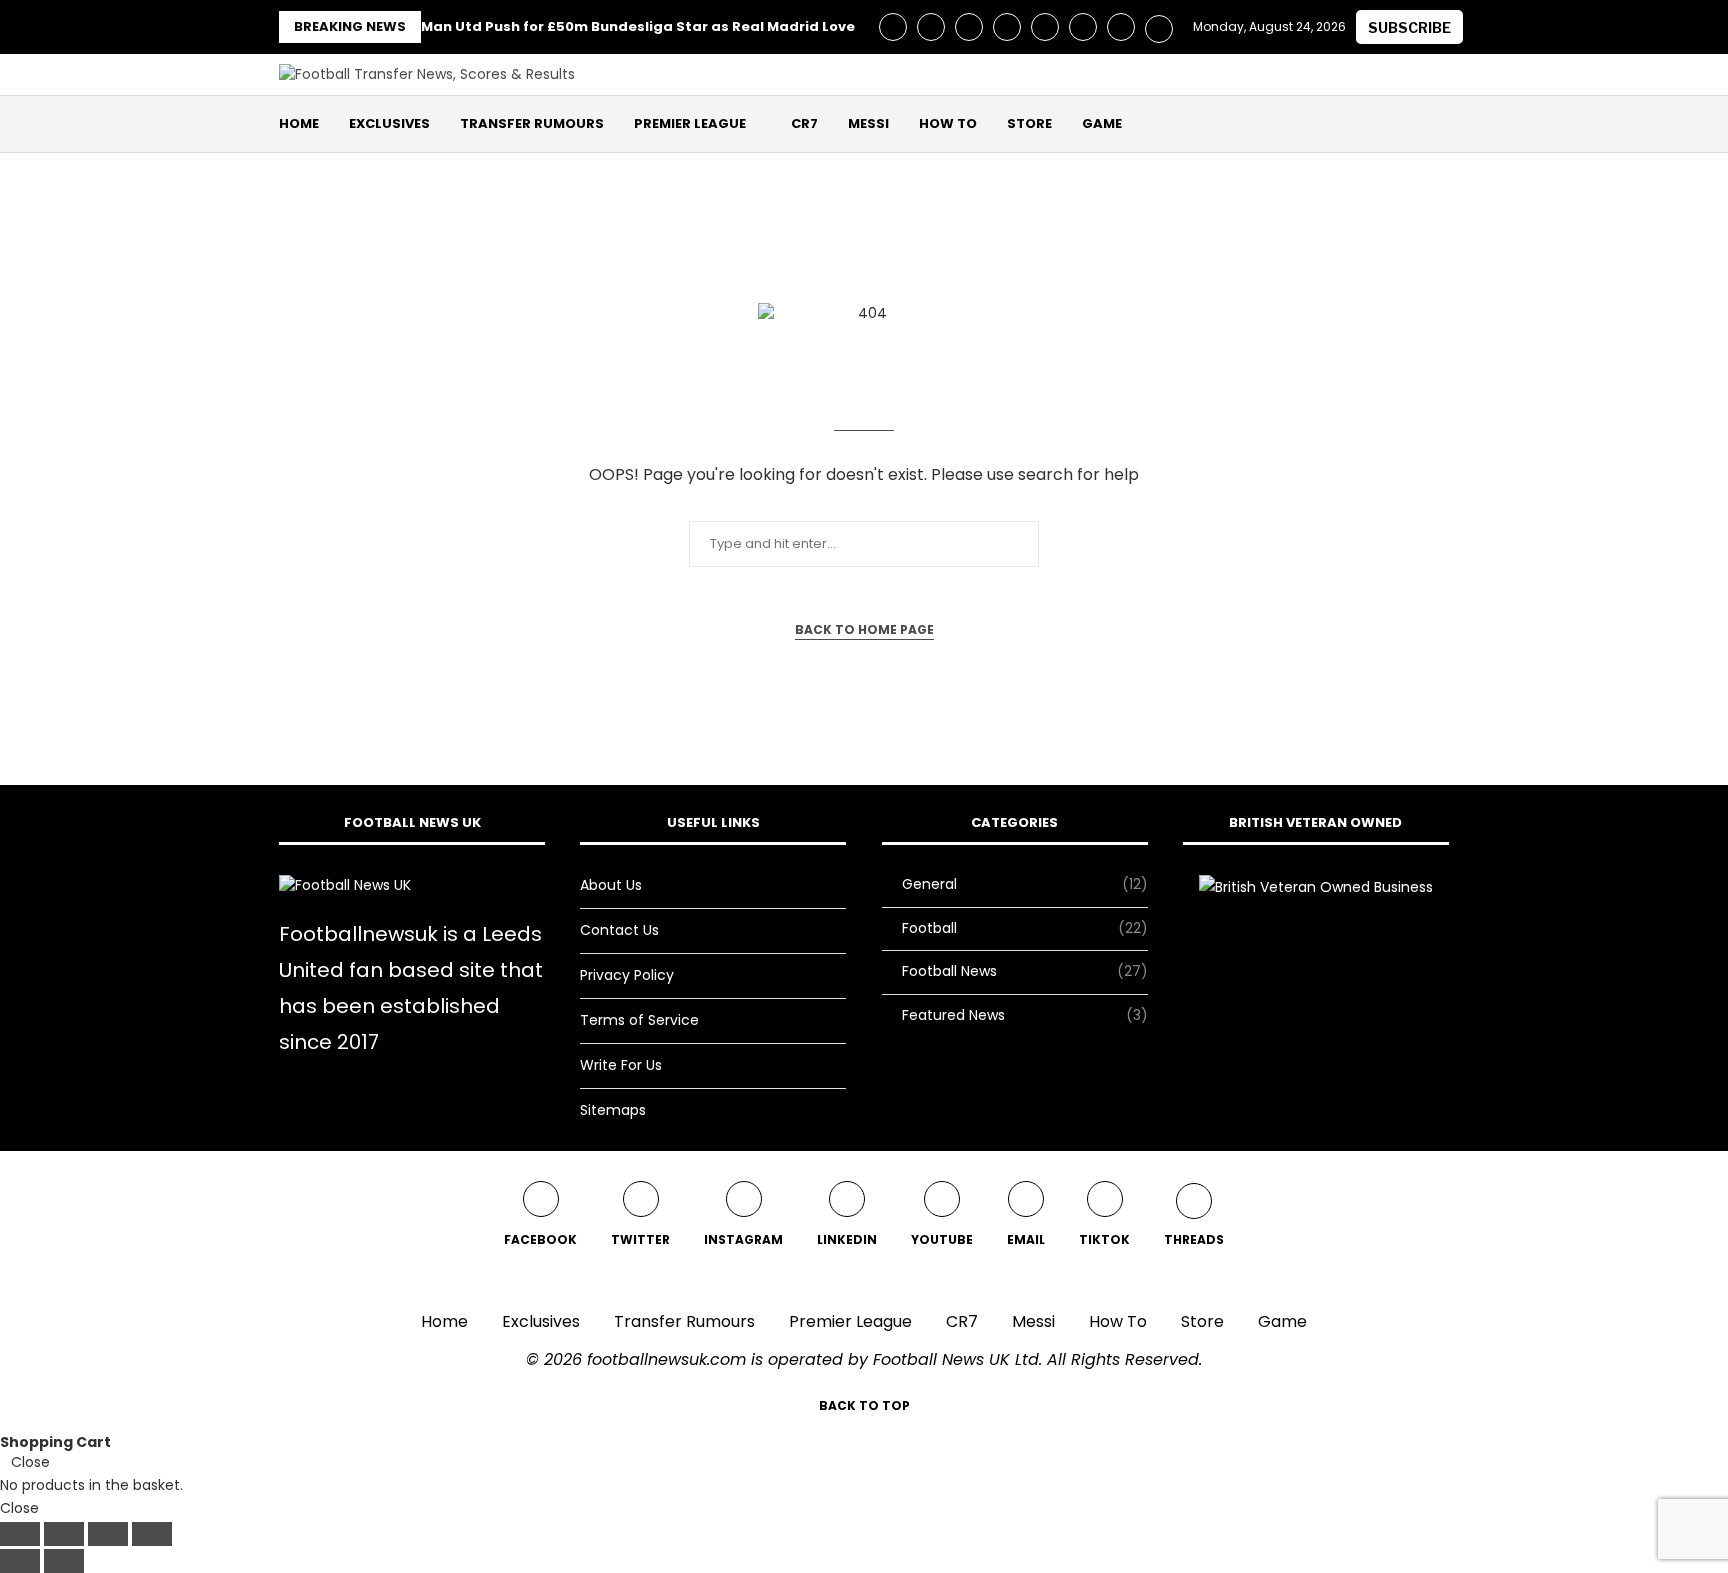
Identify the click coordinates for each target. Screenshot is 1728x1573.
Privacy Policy (627, 975)
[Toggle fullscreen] (64, 1534)
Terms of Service (639, 1020)
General (1025, 884)
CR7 (804, 123)
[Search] (1439, 124)
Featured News (1025, 1015)
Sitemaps (613, 1110)
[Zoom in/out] (20, 1534)
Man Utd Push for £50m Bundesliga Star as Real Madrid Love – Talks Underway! (705, 26)
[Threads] (1159, 27)
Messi (868, 123)
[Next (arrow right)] (64, 1561)
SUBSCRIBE (1409, 27)
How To (948, 123)
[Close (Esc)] (152, 1534)
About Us (611, 885)
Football (1025, 928)
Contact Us (619, 930)
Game (1102, 123)
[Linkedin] (1007, 27)
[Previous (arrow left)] (20, 1561)
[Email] (1083, 27)
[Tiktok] (1121, 27)
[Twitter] (931, 27)
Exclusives (389, 123)
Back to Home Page (864, 629)
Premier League (690, 123)
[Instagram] (969, 27)
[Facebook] (893, 27)
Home (299, 123)
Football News (1025, 971)
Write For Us (621, 1065)
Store (1029, 123)
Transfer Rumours (532, 123)
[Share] (108, 1534)
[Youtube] (1045, 27)
